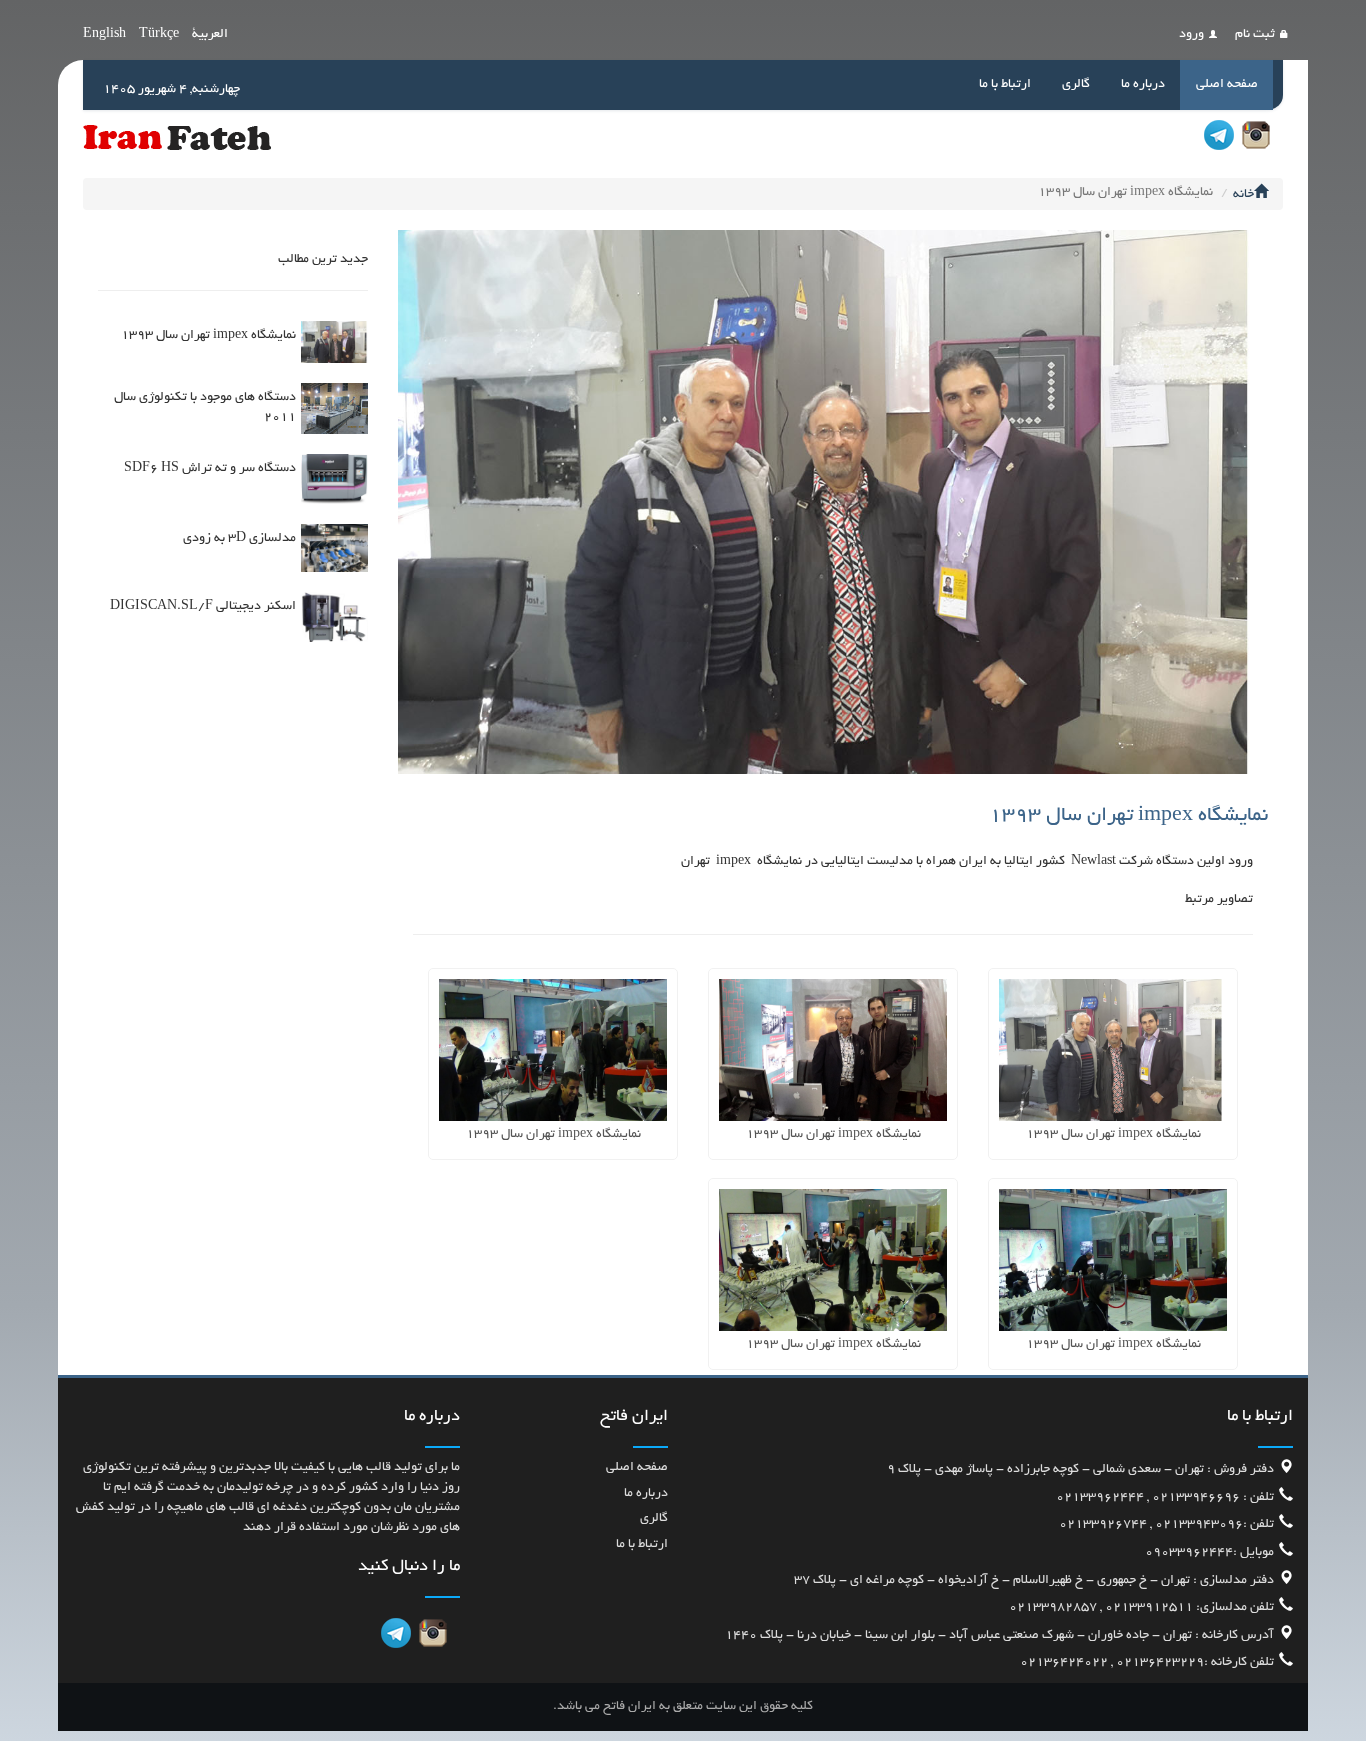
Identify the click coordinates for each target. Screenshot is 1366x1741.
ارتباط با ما (1005, 85)
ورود (1191, 35)
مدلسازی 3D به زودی (239, 539)
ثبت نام (1255, 35)
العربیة (210, 35)
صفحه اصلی (1227, 85)
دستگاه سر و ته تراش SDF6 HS (210, 469)
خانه (1243, 195)
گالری (1076, 85)
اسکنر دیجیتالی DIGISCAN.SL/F (203, 607)
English (104, 35)
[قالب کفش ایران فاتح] (177, 137)
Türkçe (159, 35)
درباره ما (1143, 85)
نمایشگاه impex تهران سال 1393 (208, 336)
